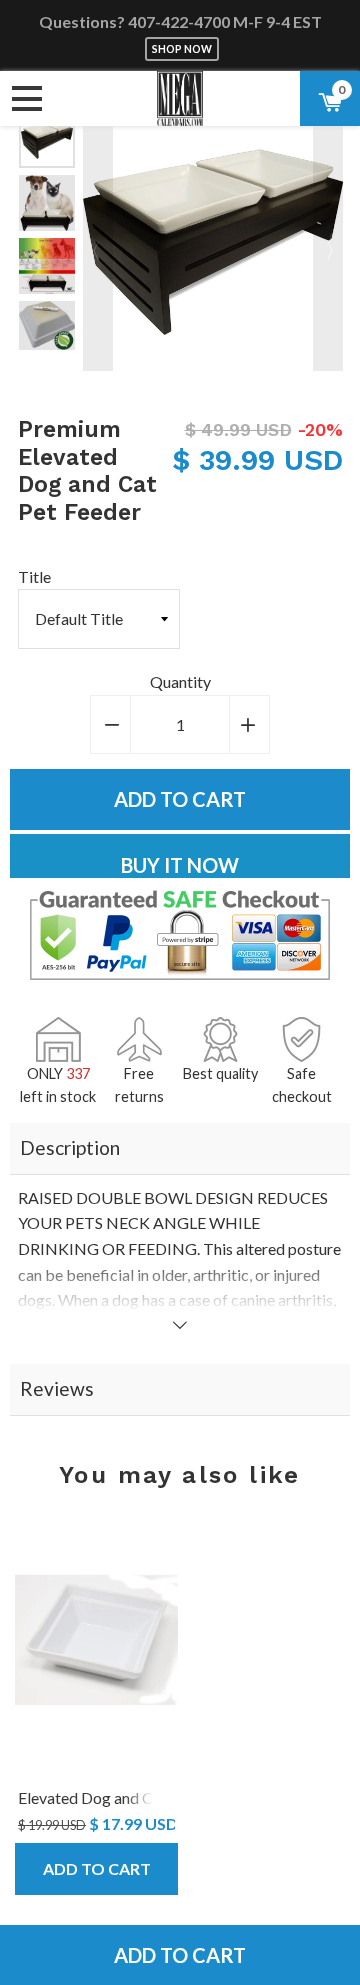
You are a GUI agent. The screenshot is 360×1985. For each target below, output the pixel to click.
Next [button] (328, 241)
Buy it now (180, 865)
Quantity (180, 681)
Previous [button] (98, 241)
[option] (47, 140)
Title (34, 576)
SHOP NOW (182, 49)
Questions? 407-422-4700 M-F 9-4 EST (180, 21)
